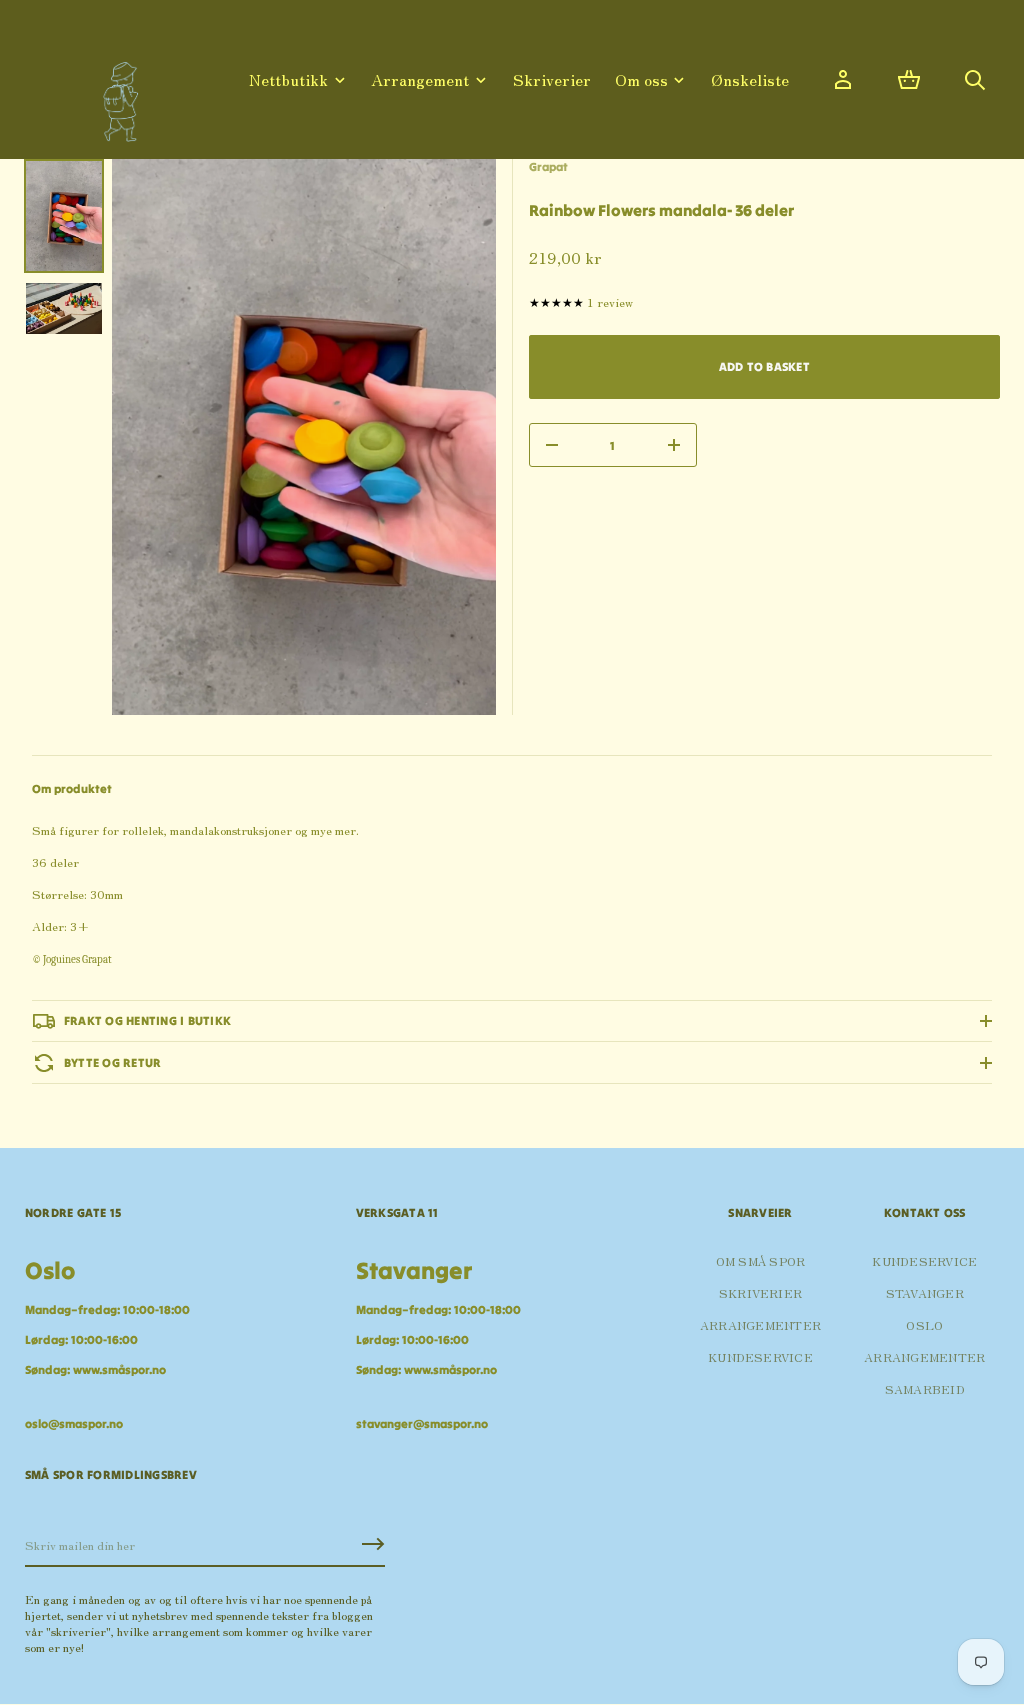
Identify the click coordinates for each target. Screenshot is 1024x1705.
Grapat (548, 166)
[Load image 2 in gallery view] (64, 308)
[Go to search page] (975, 80)
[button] (909, 80)
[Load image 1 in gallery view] (64, 216)
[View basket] (909, 80)
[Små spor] (115, 94)
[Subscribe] (373, 1544)
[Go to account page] (843, 80)
